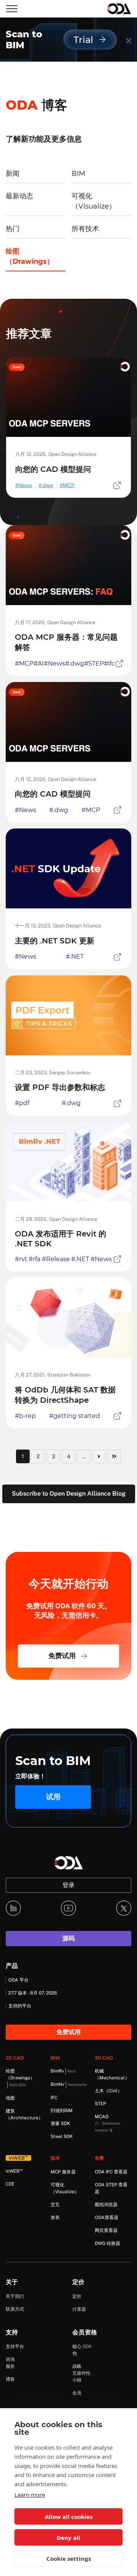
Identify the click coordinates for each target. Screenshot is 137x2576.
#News (54, 664)
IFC (54, 2098)
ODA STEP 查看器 (111, 2188)
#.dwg (75, 664)
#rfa (34, 1259)
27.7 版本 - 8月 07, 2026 (33, 1993)
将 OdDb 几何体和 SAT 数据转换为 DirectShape (65, 1395)
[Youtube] (68, 1908)
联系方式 (15, 2309)
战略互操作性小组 (81, 2373)
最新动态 (19, 196)
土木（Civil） (108, 2091)
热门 (13, 229)
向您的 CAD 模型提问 (53, 469)
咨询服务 (10, 2363)
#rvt (21, 1259)
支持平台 (15, 2347)
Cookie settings (69, 2558)
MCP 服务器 (63, 2172)
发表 (55, 2218)
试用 (53, 1797)
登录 (68, 1885)
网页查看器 (106, 2230)
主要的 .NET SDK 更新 (55, 941)
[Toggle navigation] (12, 9)
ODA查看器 (107, 2218)
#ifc (109, 664)
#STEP (94, 664)
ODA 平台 (18, 1980)
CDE (10, 2184)
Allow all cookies (69, 2517)
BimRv (63, 2071)
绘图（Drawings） (30, 256)
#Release (56, 1259)
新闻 (13, 174)
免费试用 (62, 1656)
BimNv (69, 2084)
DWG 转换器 (108, 2243)
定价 (77, 2296)
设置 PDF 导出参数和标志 (60, 1087)
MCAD (109, 2123)
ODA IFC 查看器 (111, 2172)
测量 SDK (60, 2124)
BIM (78, 174)
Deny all (68, 2538)
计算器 (79, 2309)
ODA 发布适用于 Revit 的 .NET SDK (61, 1239)
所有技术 (85, 229)
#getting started (75, 1416)
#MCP (24, 664)
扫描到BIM (62, 2111)
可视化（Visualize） (94, 201)
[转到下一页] (99, 1456)
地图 (10, 2098)
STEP (100, 2104)
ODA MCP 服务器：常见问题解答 (66, 642)
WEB (14, 2171)
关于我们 (15, 2296)
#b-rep (25, 1416)
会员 (77, 2393)
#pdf (22, 1103)
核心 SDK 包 (82, 2350)
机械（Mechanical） (112, 2074)
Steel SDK (62, 2136)
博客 (10, 2379)
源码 (68, 1938)
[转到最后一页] (114, 1456)
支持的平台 (20, 2006)
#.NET (75, 957)
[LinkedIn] (13, 1908)
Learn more (30, 2495)
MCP (69, 485)
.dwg (47, 485)
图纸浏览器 (106, 2205)
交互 (55, 2205)
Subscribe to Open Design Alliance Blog (69, 1494)
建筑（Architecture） (24, 2114)
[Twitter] (124, 1908)
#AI (39, 664)
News (25, 485)
